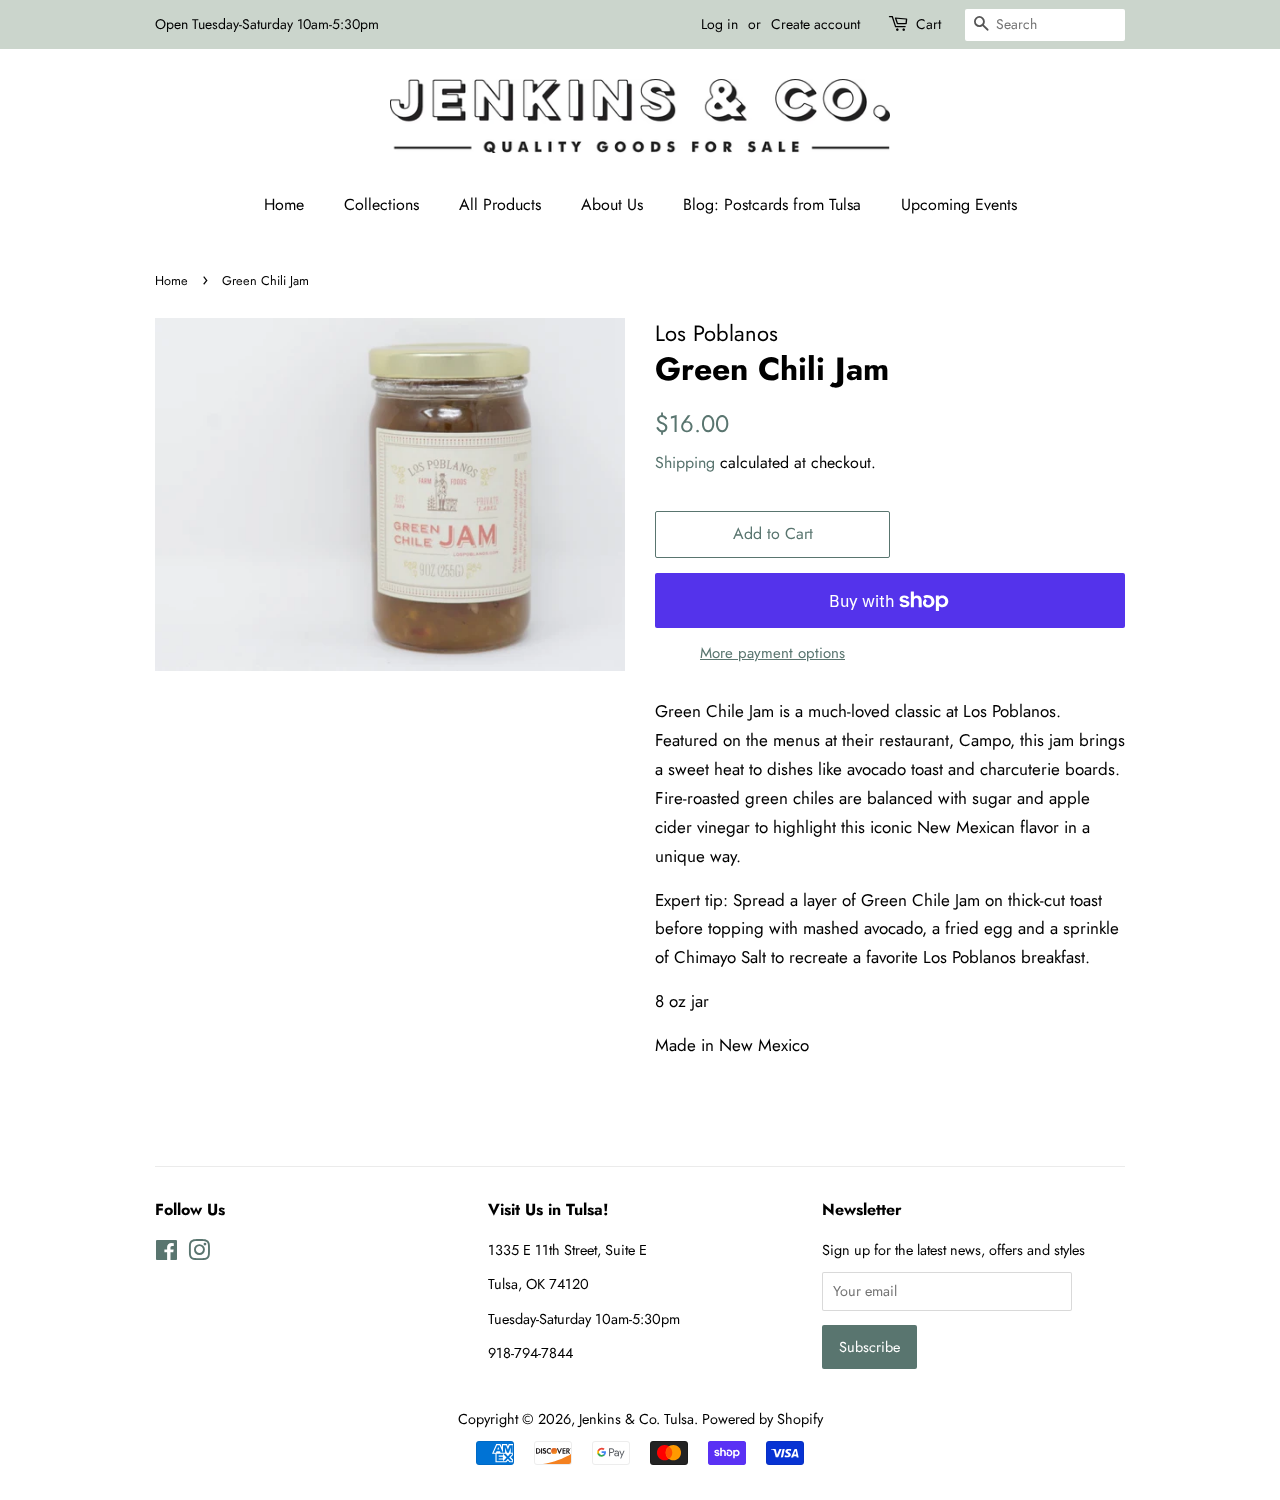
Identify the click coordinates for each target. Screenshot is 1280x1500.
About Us (612, 204)
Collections (381, 204)
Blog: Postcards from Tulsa (772, 204)
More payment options (772, 653)
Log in (719, 24)
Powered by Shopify (762, 1419)
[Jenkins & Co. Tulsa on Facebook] (166, 1254)
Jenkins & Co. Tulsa (636, 1419)
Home (284, 204)
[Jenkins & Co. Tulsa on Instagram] (199, 1254)
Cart (928, 24)
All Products (500, 204)
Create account (815, 24)
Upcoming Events (959, 204)
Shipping (685, 462)
